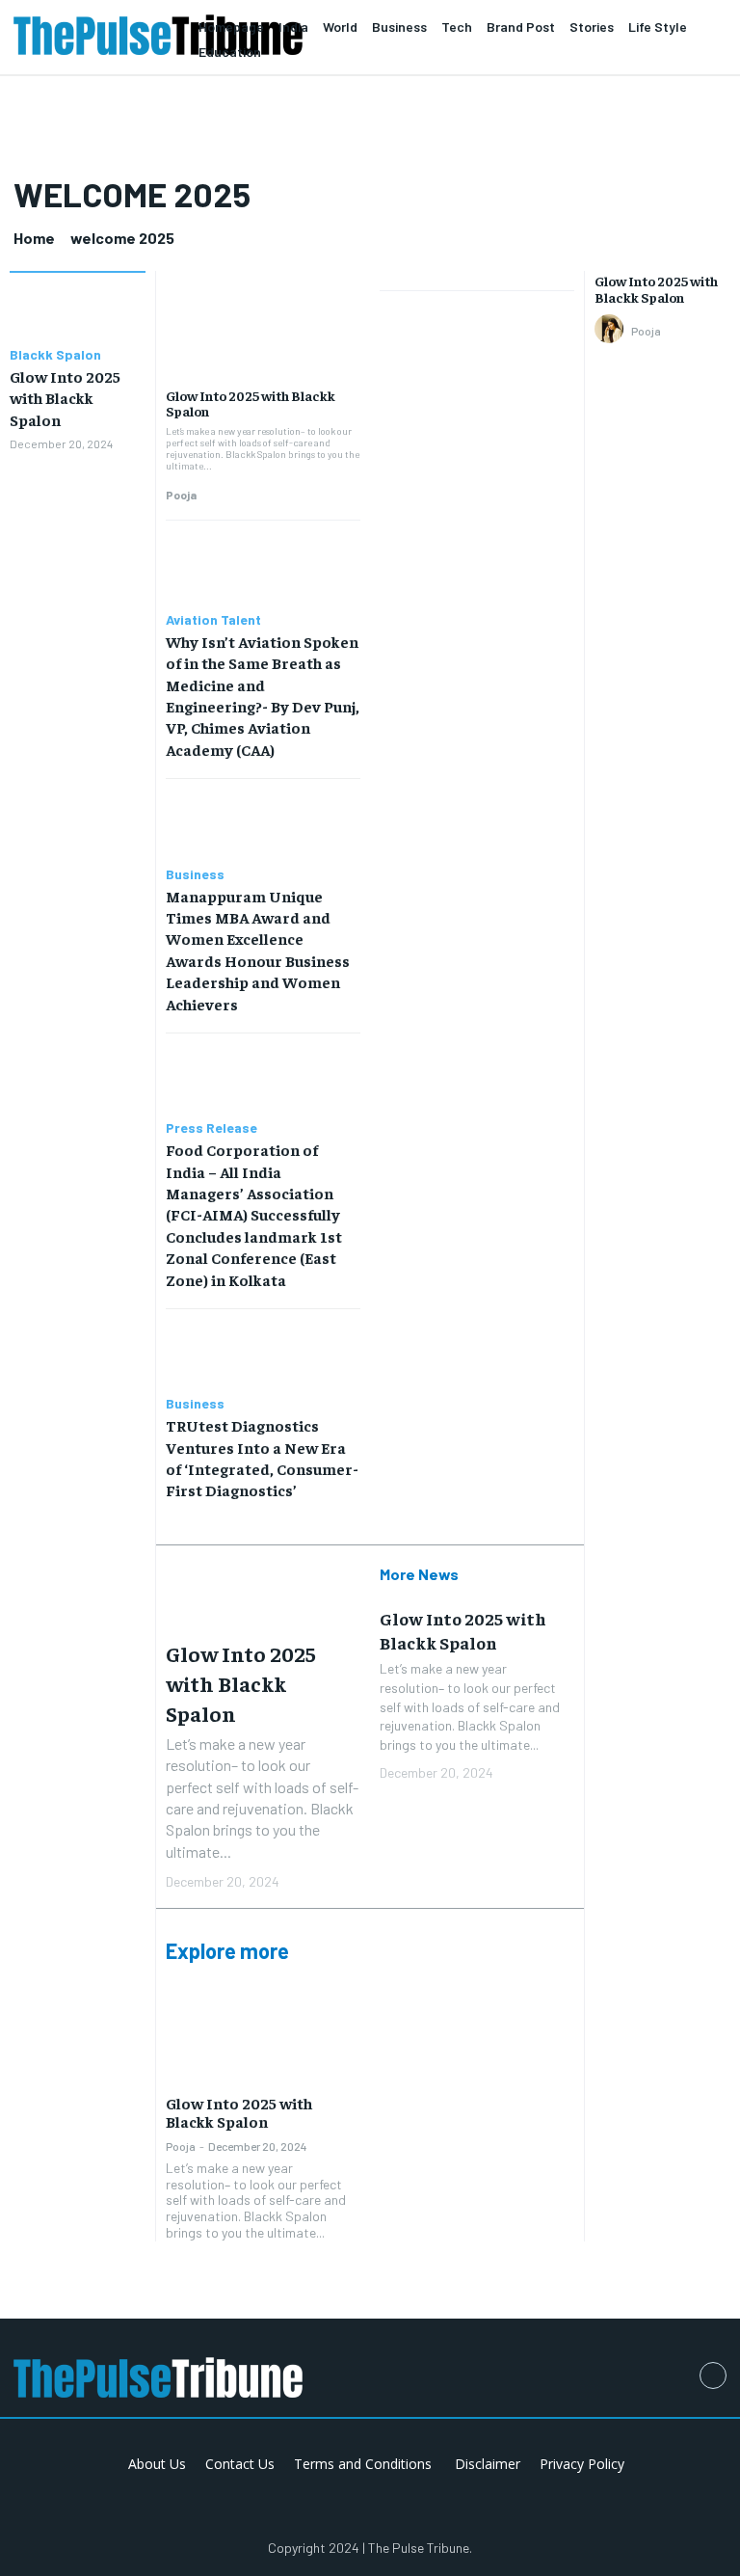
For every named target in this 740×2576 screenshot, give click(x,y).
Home (34, 238)
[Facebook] (713, 2375)
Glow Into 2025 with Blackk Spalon (65, 398)
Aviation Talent (213, 620)
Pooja (181, 495)
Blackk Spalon (55, 355)
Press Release (211, 1128)
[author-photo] (612, 330)
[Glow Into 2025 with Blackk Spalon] (78, 312)
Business (195, 874)
